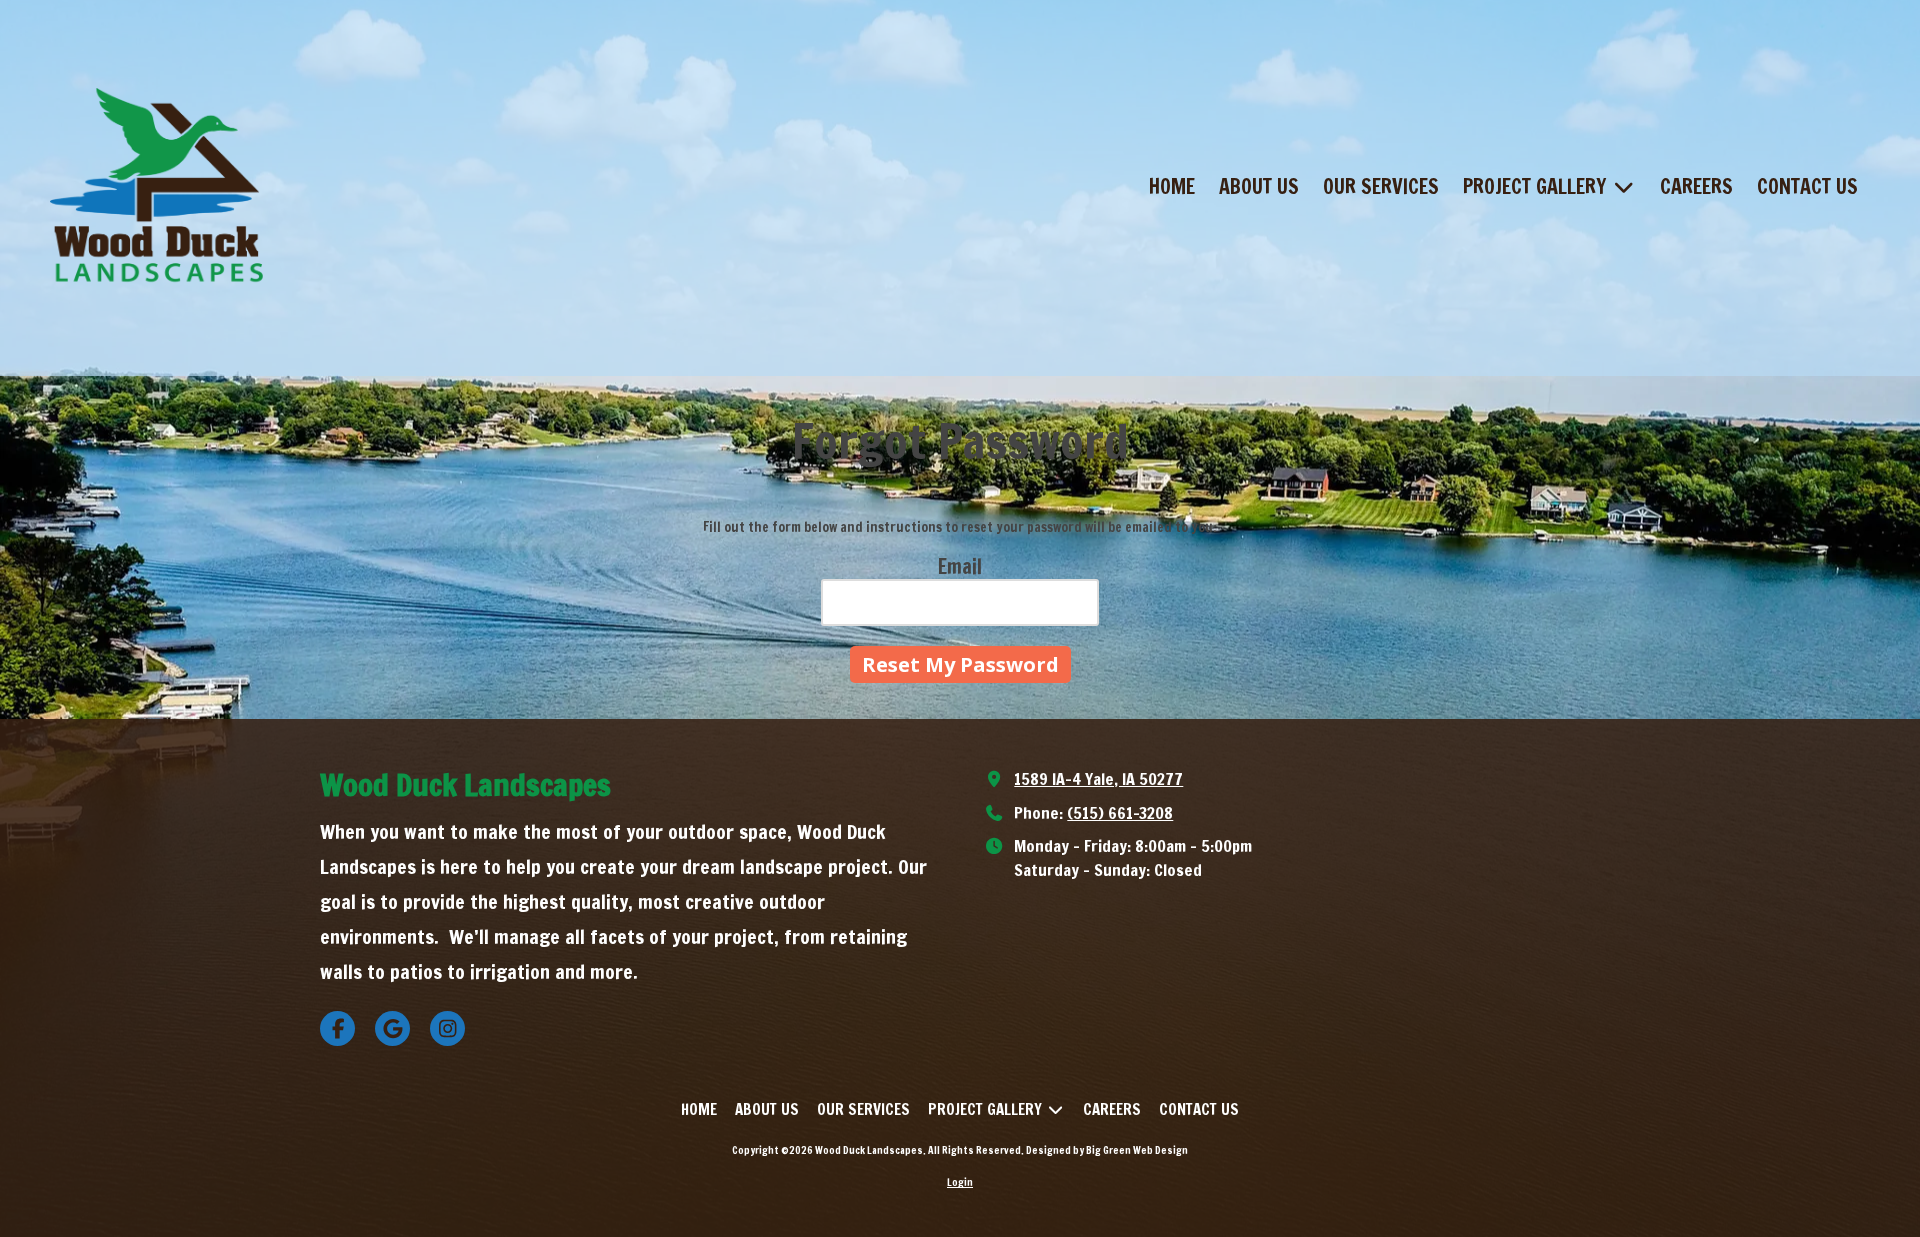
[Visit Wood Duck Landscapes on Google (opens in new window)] (392, 1028)
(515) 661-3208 (1120, 812)
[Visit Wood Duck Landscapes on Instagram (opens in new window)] (447, 1028)
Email (960, 566)
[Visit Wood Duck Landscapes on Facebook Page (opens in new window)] (337, 1028)
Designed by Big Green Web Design (1107, 1150)
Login (960, 1182)
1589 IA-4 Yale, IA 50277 (1098, 778)
